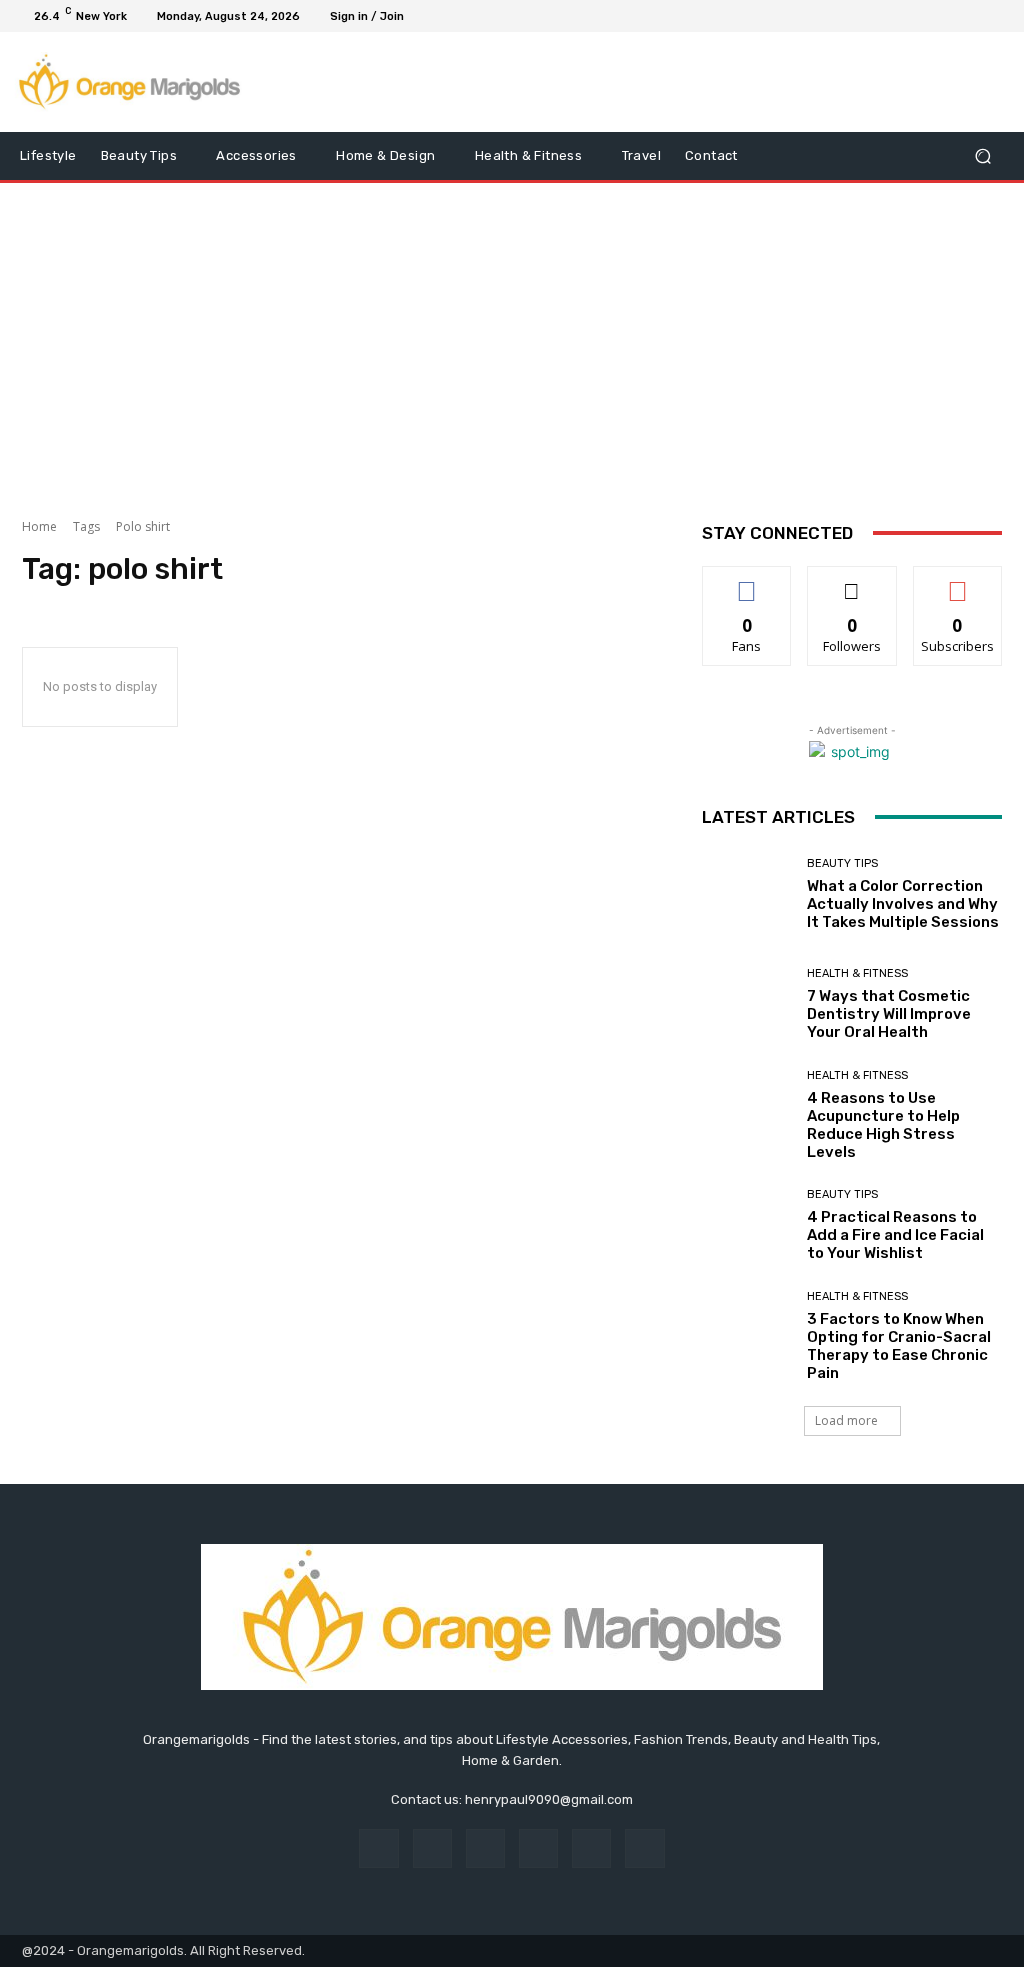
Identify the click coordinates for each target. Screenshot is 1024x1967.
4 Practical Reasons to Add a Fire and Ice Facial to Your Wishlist (895, 1235)
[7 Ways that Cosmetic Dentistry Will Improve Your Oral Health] (747, 1005)
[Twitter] (946, 16)
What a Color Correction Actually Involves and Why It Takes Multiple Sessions (903, 904)
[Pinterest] (538, 1848)
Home (39, 526)
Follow (852, 581)
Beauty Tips (842, 863)
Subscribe (958, 581)
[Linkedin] (485, 1848)
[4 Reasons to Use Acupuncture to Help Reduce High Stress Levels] (747, 1115)
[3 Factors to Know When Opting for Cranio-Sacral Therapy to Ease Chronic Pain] (747, 1336)
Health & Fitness (857, 973)
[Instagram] (922, 16)
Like (747, 581)
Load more (846, 1420)
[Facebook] (898, 16)
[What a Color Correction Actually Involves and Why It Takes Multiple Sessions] (747, 895)
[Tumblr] (591, 1848)
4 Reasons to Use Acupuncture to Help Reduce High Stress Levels (883, 1125)
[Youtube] (994, 16)
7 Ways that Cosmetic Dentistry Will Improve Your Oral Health (889, 1014)
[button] (982, 156)
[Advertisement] (512, 343)
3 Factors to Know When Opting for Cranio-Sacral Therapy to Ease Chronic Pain (899, 1346)
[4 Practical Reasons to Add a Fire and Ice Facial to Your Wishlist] (747, 1226)
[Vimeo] (970, 16)
